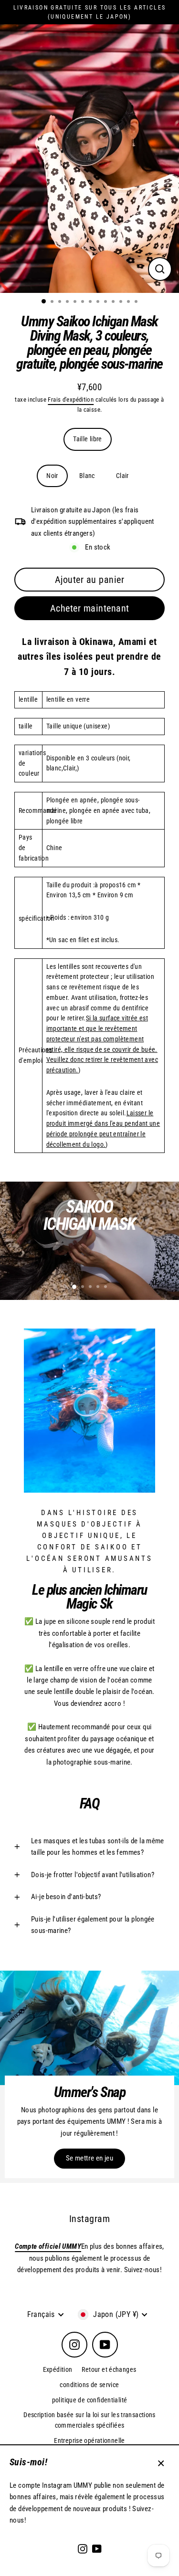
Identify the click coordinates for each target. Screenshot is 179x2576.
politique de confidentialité (90, 2400)
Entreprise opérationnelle (89, 2441)
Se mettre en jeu (89, 2158)
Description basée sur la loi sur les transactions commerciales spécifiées (89, 2420)
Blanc (87, 476)
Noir (52, 476)
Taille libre (88, 439)
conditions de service (89, 2385)
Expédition (58, 2369)
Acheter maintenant (90, 608)
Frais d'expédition (71, 400)
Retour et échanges (109, 2369)
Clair (122, 476)
